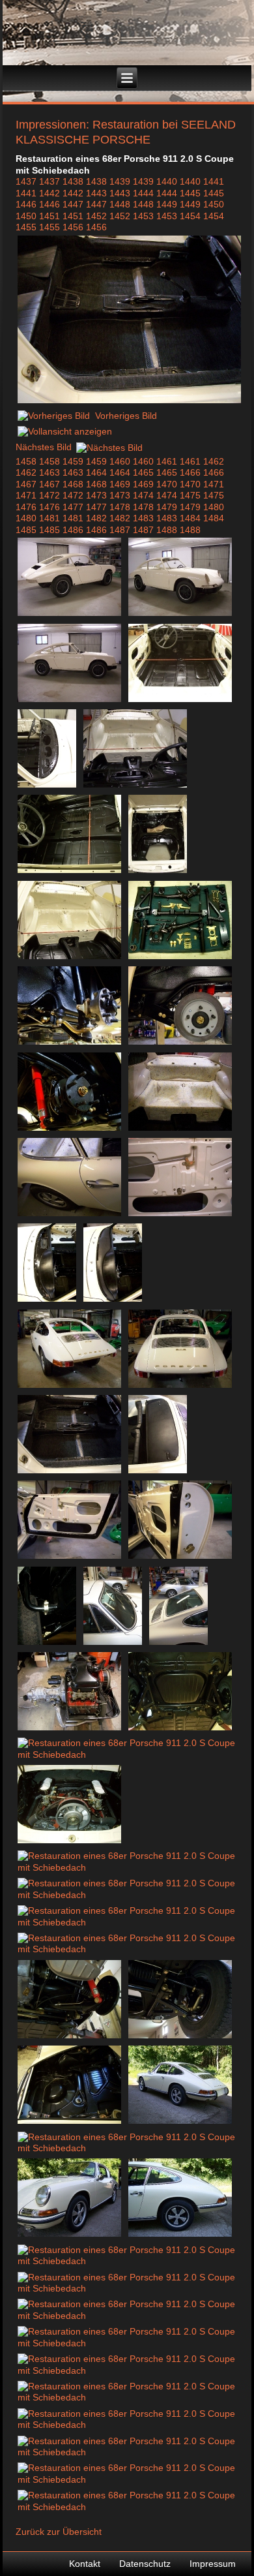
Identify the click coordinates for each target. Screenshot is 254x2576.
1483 (143, 518)
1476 (26, 507)
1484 (190, 518)
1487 (120, 530)
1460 (120, 461)
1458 (26, 461)
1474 (143, 495)
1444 (143, 193)
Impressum (213, 2564)
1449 (167, 204)
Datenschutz (145, 2564)
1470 (167, 484)
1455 (26, 227)
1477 (73, 507)
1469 (120, 484)
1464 (96, 472)
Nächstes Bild (44, 448)
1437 (26, 181)
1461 (167, 461)
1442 (49, 193)
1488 (167, 530)
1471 (214, 484)
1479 (167, 507)
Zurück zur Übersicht (59, 2532)
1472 (49, 495)
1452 (96, 216)
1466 (190, 472)
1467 (26, 484)
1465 (143, 472)
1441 (214, 181)
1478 (120, 507)
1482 (96, 518)
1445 (190, 193)
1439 (120, 181)
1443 (96, 193)
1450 (214, 204)
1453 (143, 216)
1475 (190, 495)
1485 (26, 530)
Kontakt (85, 2564)
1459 (73, 461)
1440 (167, 181)
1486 (73, 530)
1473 (96, 495)
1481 (49, 518)
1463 (49, 472)
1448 (120, 204)
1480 (214, 507)
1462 (214, 461)
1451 (49, 216)
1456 (73, 227)
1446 (26, 204)
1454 (190, 216)
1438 (73, 181)
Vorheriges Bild (126, 416)
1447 (73, 204)
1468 (73, 484)
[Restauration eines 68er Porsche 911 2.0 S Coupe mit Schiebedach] (129, 402)
